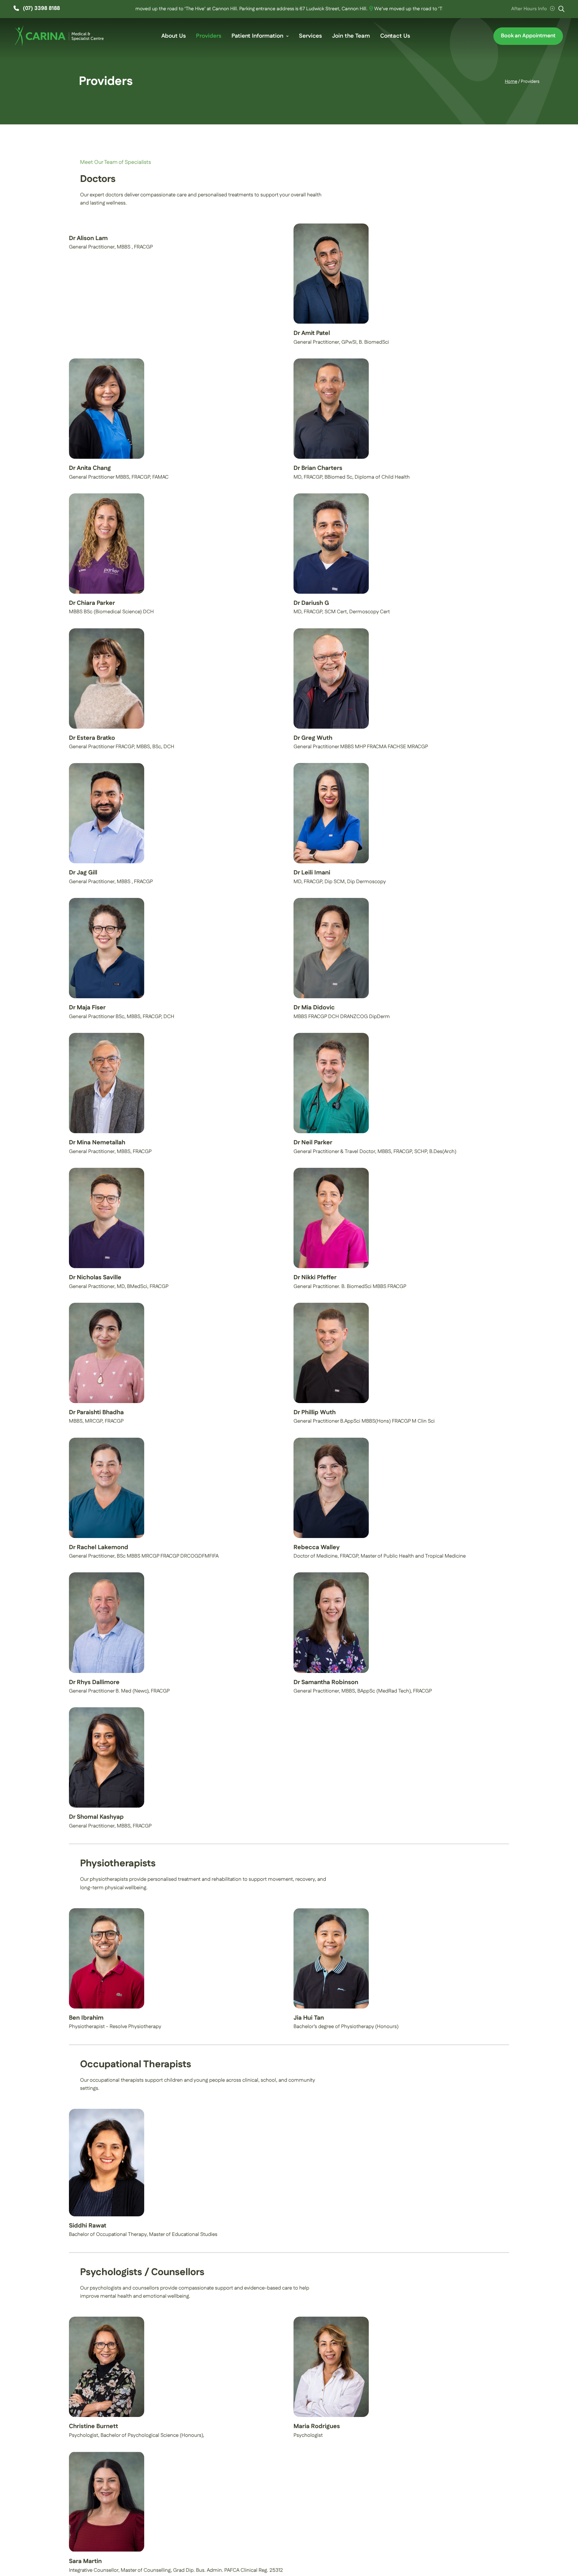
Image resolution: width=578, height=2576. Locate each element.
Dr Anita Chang (90, 468)
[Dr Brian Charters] (331, 361)
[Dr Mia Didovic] (331, 900)
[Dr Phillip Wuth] (331, 1305)
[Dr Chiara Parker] (107, 496)
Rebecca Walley (317, 1547)
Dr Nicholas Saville (95, 1277)
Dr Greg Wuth (313, 738)
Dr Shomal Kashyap (96, 1817)
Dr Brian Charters (318, 468)
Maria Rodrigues (317, 2426)
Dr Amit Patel (312, 333)
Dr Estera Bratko (92, 738)
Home (511, 81)
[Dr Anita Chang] (107, 361)
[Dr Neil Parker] (331, 1035)
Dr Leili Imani (312, 873)
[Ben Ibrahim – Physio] (107, 1911)
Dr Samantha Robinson (326, 1682)
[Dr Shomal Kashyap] (107, 1710)
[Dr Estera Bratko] (107, 631)
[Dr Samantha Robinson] (331, 1575)
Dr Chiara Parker (92, 603)
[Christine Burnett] (107, 2319)
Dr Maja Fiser (87, 1008)
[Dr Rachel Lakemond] (107, 1440)
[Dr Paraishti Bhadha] (107, 1305)
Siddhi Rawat (88, 2226)
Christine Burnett (93, 2426)
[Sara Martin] (107, 2454)
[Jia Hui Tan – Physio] (331, 1911)
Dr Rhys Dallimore (94, 1682)
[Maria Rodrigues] (331, 2319)
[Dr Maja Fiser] (107, 900)
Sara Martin (85, 2561)
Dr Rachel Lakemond (99, 1547)
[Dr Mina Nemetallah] (107, 1035)
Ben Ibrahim (86, 2018)
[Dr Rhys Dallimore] (107, 1575)
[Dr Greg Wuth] (331, 631)
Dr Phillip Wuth (315, 1412)
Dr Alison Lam (88, 238)
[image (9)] (331, 226)
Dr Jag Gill (83, 873)
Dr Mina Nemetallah (97, 1143)
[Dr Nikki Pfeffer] (331, 1170)
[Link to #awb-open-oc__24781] (561, 9)
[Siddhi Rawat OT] (107, 2111)
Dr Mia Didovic (314, 1008)
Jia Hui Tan (309, 2018)
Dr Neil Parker (313, 1143)
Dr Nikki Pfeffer (315, 1277)
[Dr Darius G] (331, 496)
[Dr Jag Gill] (107, 765)
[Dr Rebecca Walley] (331, 1440)
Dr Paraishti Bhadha (96, 1412)
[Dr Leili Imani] (331, 765)
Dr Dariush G (311, 603)
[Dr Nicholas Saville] (107, 1170)
